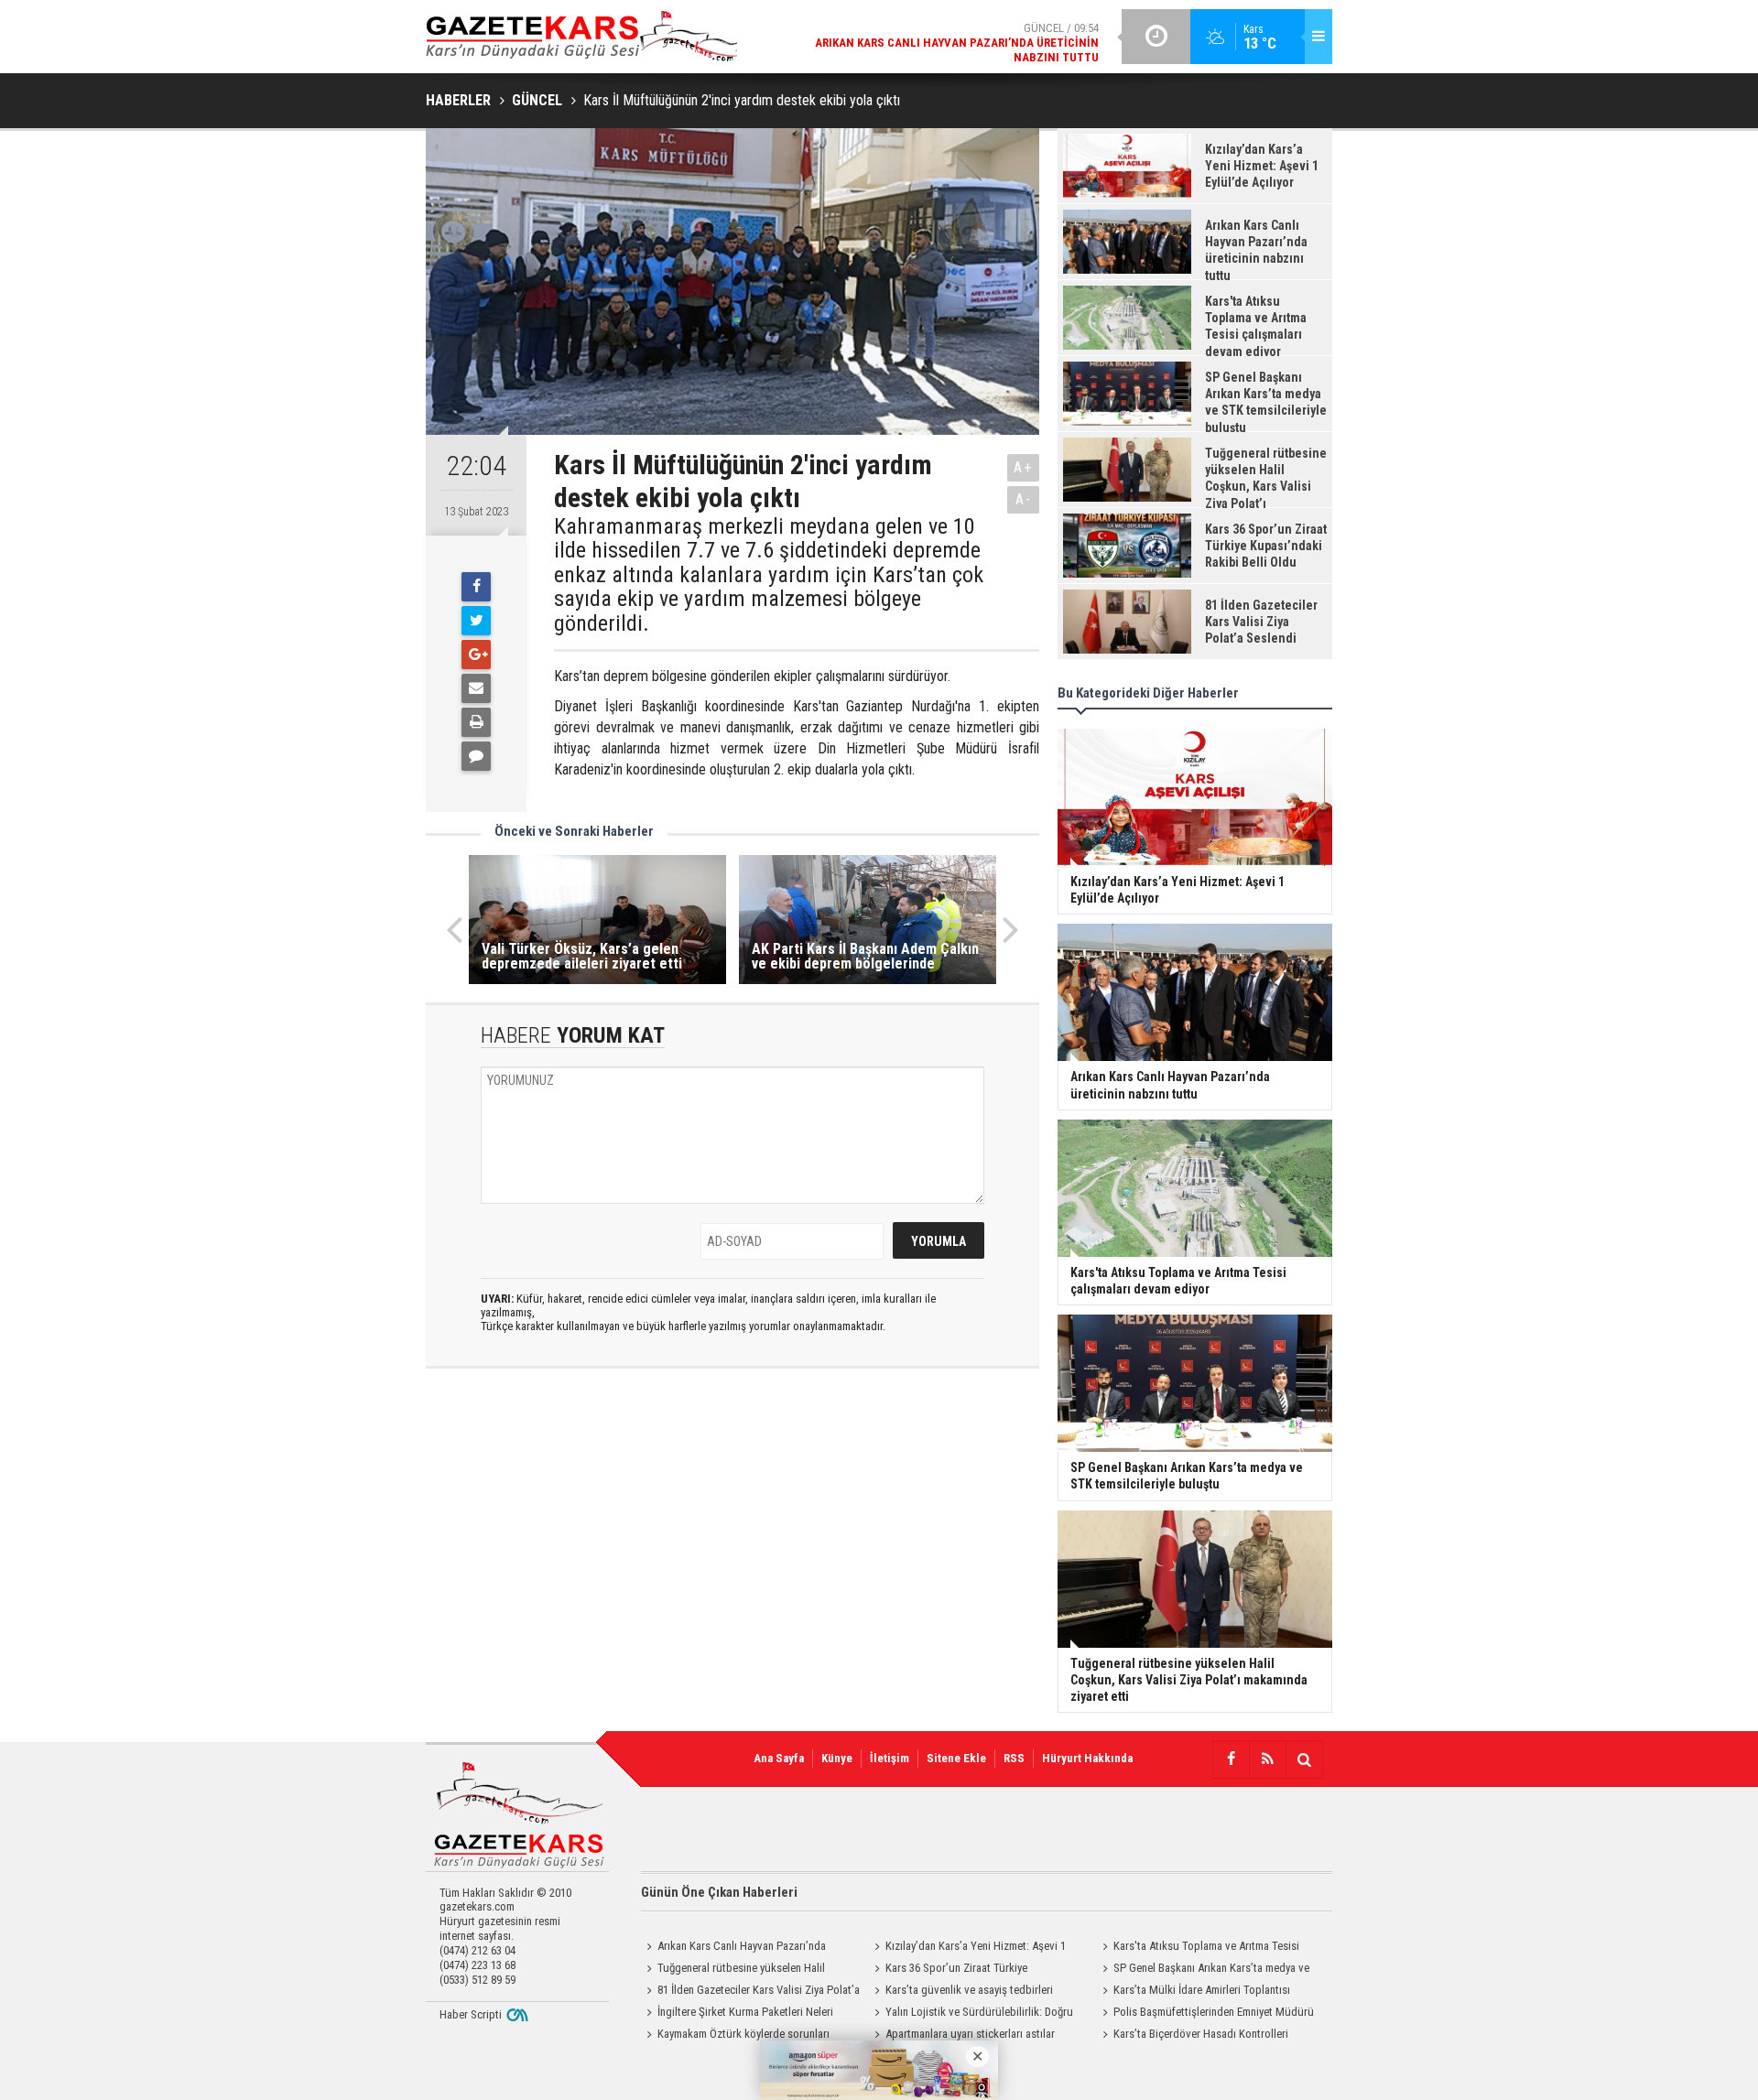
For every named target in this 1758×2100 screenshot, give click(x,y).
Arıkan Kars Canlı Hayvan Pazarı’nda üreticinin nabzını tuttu (733, 1948)
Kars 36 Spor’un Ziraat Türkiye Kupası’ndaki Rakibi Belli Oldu (948, 1970)
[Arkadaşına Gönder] (476, 688)
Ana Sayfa (779, 1758)
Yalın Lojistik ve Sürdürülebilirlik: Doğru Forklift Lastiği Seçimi (971, 2014)
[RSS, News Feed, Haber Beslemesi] (1267, 1759)
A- (1024, 499)
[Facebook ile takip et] (1231, 1759)
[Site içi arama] (1304, 1759)
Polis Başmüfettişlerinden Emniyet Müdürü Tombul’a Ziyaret (1205, 2014)
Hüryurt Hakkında (1087, 1758)
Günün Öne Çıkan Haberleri (719, 1892)
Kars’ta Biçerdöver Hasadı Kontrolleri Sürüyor (1193, 2036)
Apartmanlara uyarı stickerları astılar (970, 2034)
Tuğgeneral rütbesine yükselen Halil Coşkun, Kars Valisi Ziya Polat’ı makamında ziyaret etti (742, 1970)
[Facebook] (476, 587)
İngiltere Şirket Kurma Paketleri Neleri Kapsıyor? (737, 2014)
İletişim (890, 1758)
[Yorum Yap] (476, 756)
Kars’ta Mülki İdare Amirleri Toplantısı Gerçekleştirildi (1194, 1992)
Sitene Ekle (956, 1758)
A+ (1023, 467)
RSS (1014, 1758)
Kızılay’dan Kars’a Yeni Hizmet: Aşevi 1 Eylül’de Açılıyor (967, 1948)
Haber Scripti (471, 2014)
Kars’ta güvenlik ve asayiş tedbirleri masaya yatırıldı (961, 1992)
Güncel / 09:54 (957, 43)
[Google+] (476, 655)
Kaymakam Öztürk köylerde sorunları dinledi (735, 2036)
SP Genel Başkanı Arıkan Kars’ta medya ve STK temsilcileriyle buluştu (1203, 1970)
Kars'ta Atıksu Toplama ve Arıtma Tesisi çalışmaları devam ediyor (1198, 1948)
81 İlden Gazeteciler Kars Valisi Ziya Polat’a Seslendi (750, 1992)
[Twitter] (476, 621)
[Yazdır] (476, 722)
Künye (837, 1758)
